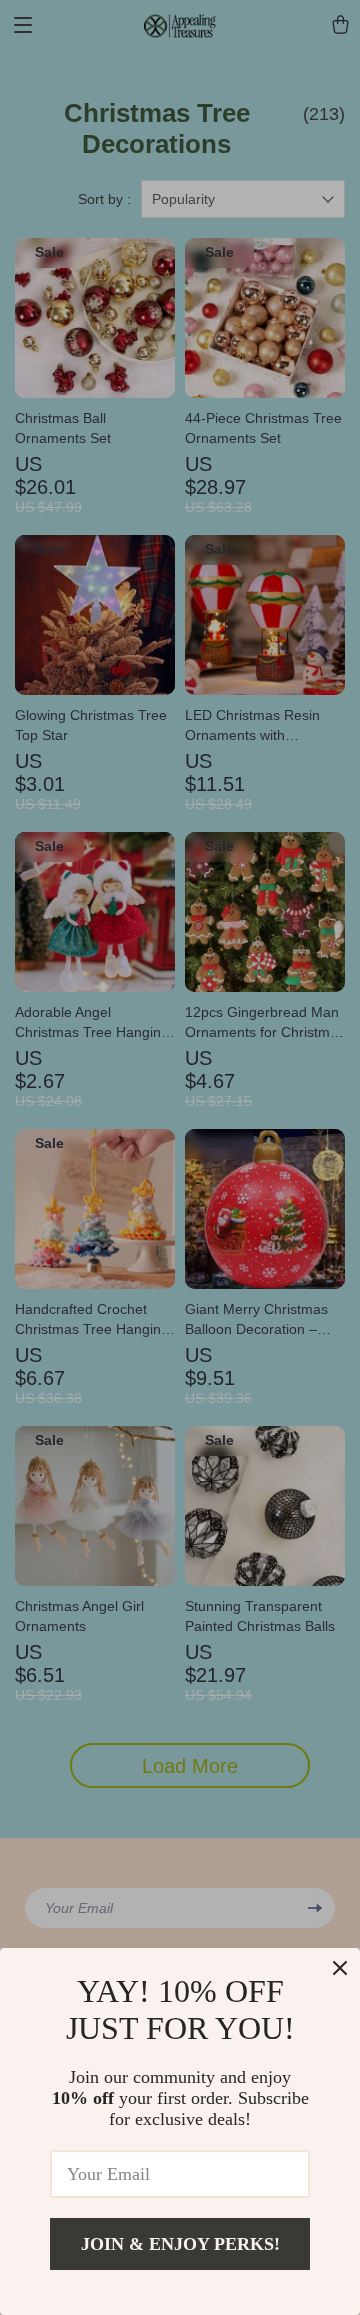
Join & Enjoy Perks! (180, 2244)
